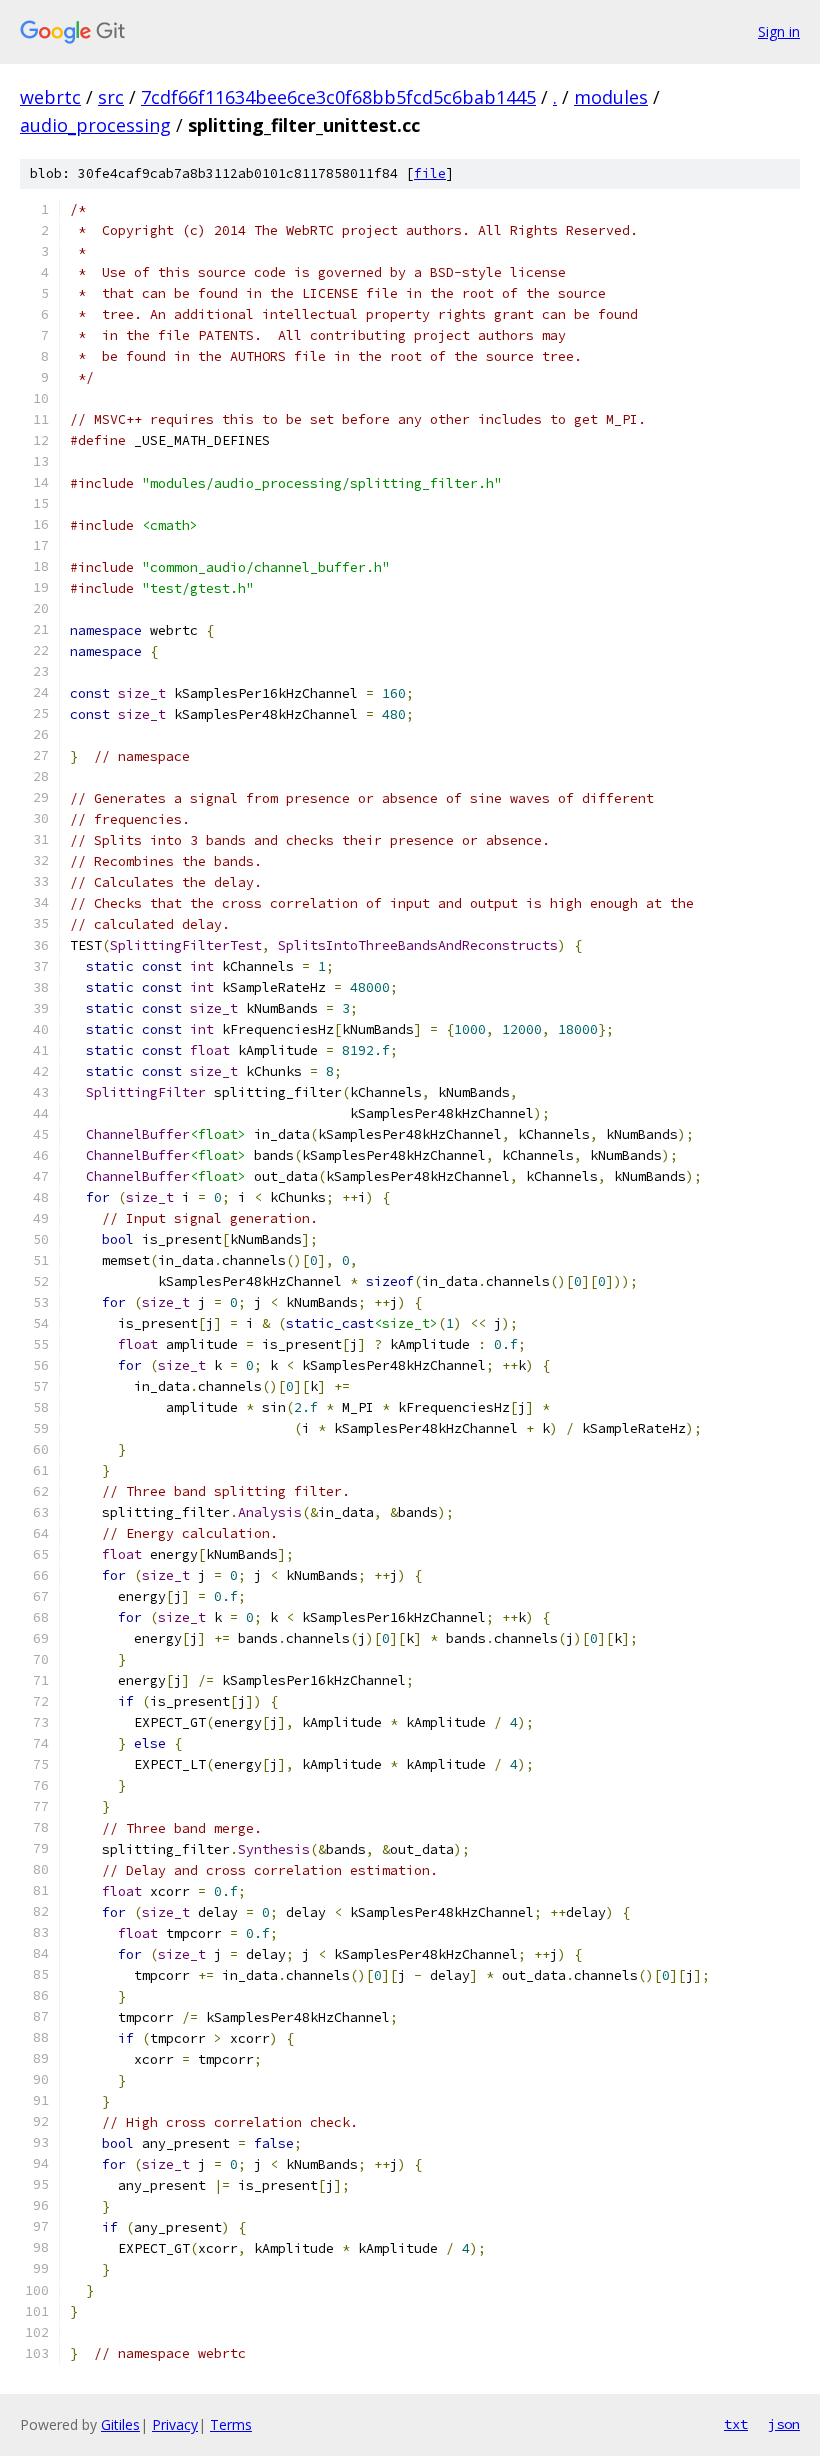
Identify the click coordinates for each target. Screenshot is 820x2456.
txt (736, 2424)
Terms (231, 2424)
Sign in (779, 31)
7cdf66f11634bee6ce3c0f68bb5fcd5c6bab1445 (338, 97)
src (111, 97)
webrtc (50, 97)
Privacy (175, 2424)
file (430, 173)
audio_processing (95, 125)
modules (611, 97)
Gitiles (120, 2424)
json (784, 2424)
